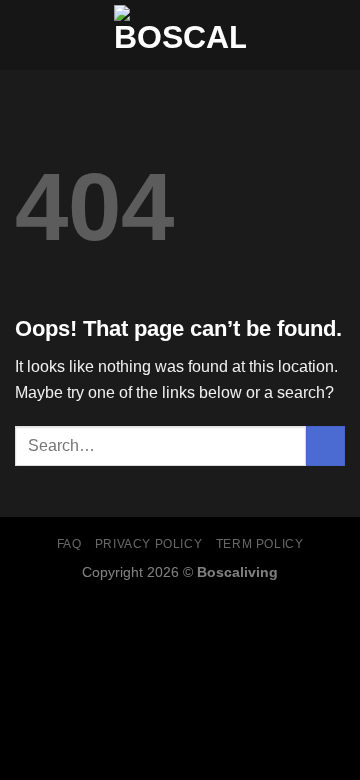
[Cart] (335, 35)
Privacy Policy (149, 544)
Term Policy (260, 544)
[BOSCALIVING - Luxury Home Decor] (180, 35)
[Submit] (325, 445)
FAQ (69, 544)
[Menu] (27, 34)
